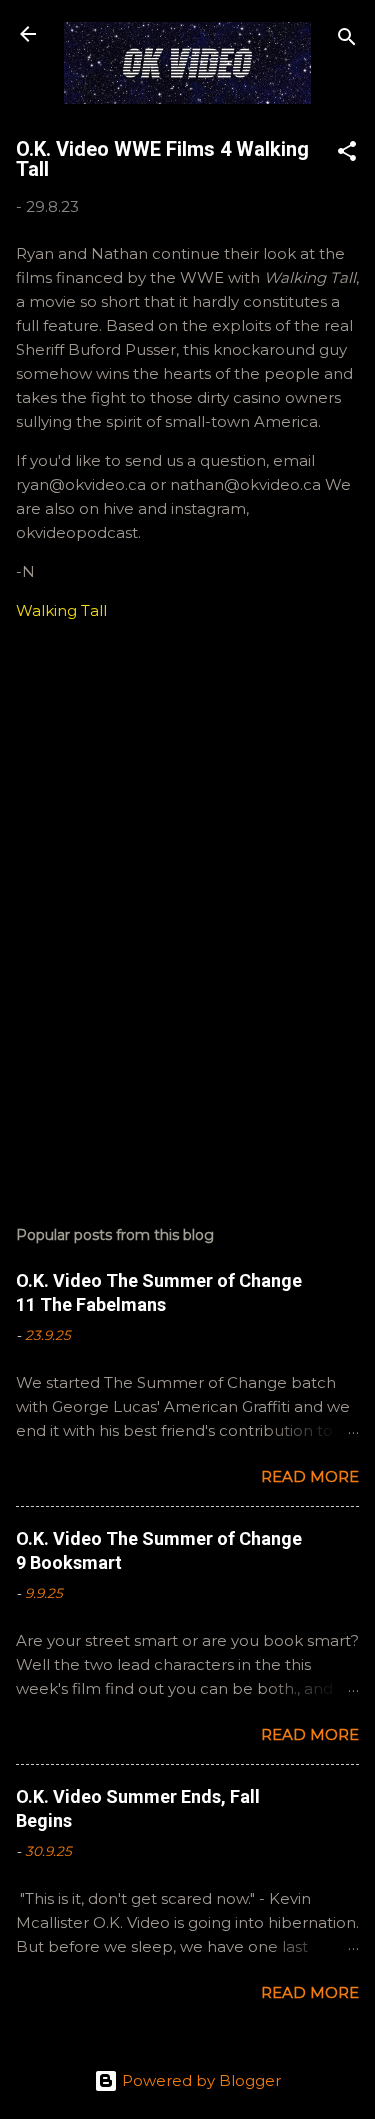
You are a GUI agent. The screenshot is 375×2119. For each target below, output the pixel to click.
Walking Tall (61, 610)
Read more (310, 1476)
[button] (347, 154)
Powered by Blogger (199, 2080)
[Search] (347, 40)
